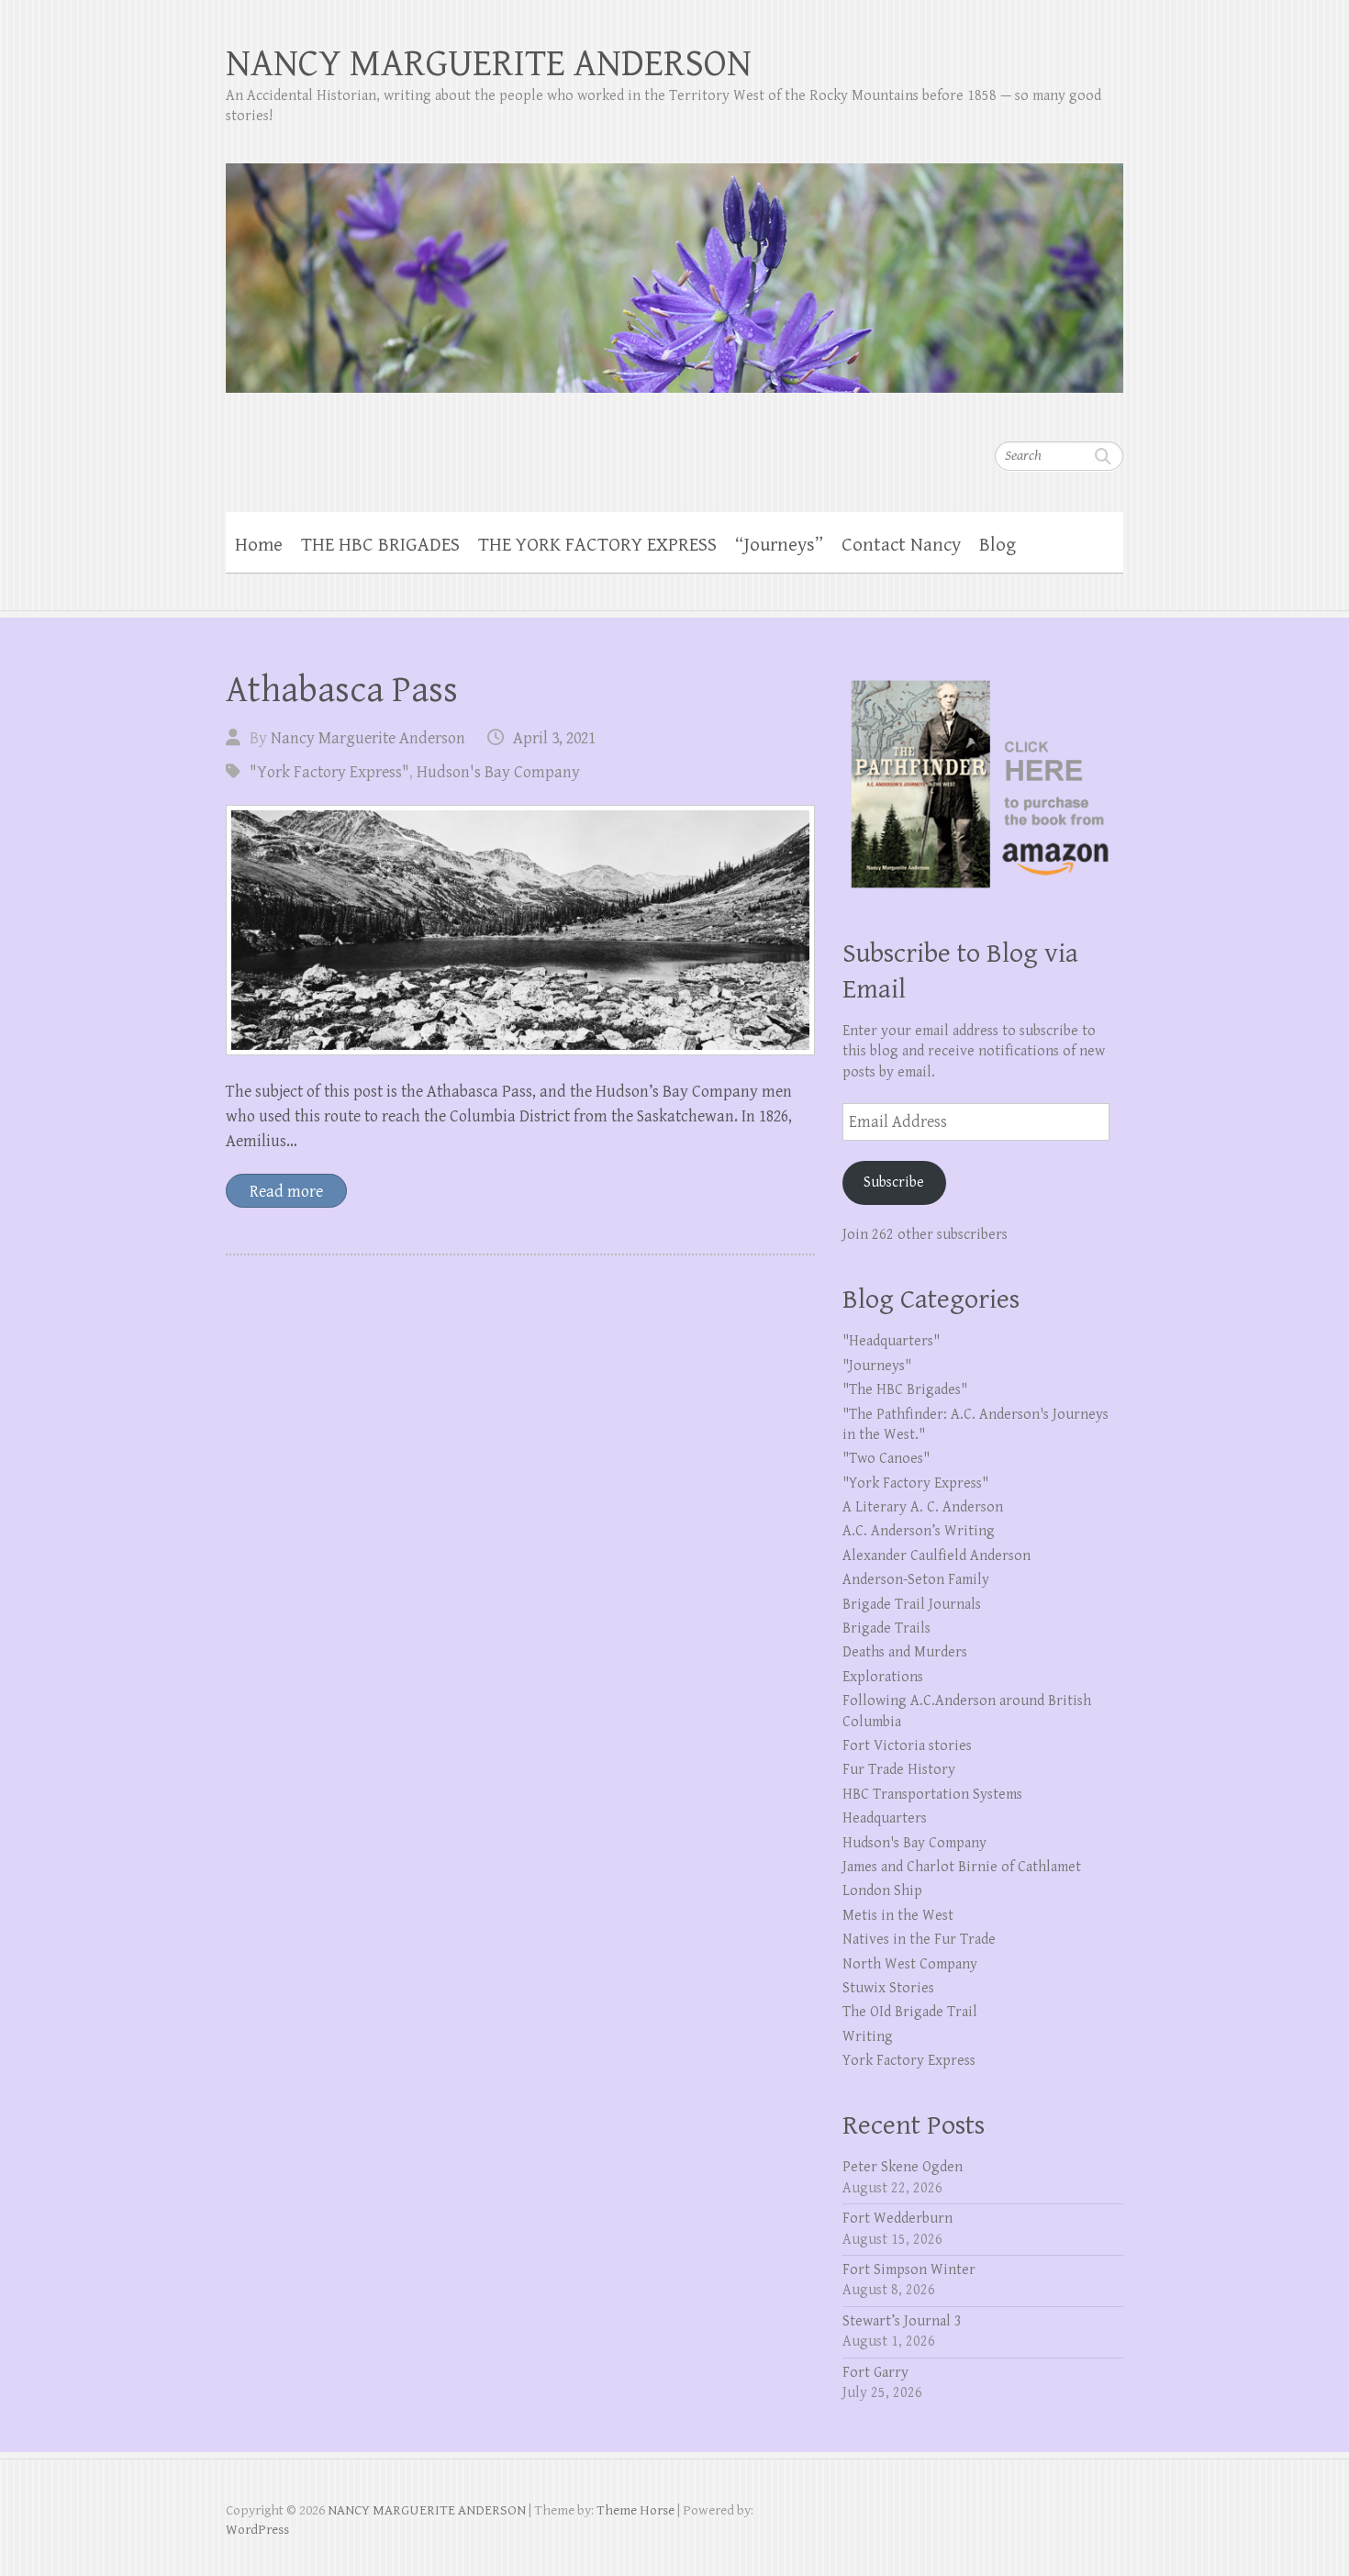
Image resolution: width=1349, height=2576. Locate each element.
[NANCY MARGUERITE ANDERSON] (674, 266)
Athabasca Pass (342, 690)
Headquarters (885, 1818)
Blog (998, 545)
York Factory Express (909, 2061)
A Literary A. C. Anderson (923, 1507)
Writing (868, 2037)
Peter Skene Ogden (903, 2167)
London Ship (882, 1891)
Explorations (883, 1677)
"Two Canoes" (886, 1459)
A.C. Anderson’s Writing (919, 1531)
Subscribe (894, 1182)
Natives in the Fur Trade (919, 1940)
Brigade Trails (886, 1628)
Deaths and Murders (905, 1652)
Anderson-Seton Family (916, 1580)
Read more (286, 1192)
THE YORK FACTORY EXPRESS (597, 545)
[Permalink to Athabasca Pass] (520, 930)
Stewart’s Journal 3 (902, 2321)
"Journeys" (877, 1366)
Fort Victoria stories (907, 1746)
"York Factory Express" (329, 772)
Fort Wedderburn (897, 2219)
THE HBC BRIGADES (380, 545)
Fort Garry (875, 2373)
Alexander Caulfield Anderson (936, 1556)
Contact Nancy (901, 545)
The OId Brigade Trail (910, 2012)
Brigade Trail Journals (912, 1605)
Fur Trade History (899, 1770)
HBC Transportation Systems (932, 1795)
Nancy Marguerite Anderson (368, 738)
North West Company (910, 1964)
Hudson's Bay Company (498, 772)
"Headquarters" (891, 1341)
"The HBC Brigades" (905, 1390)
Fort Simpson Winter (909, 2270)
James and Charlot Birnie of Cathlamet (962, 1867)
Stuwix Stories (888, 1988)
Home (259, 545)
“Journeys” (779, 545)
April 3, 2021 (554, 738)
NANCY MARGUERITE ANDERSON (489, 64)
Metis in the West (898, 1916)
